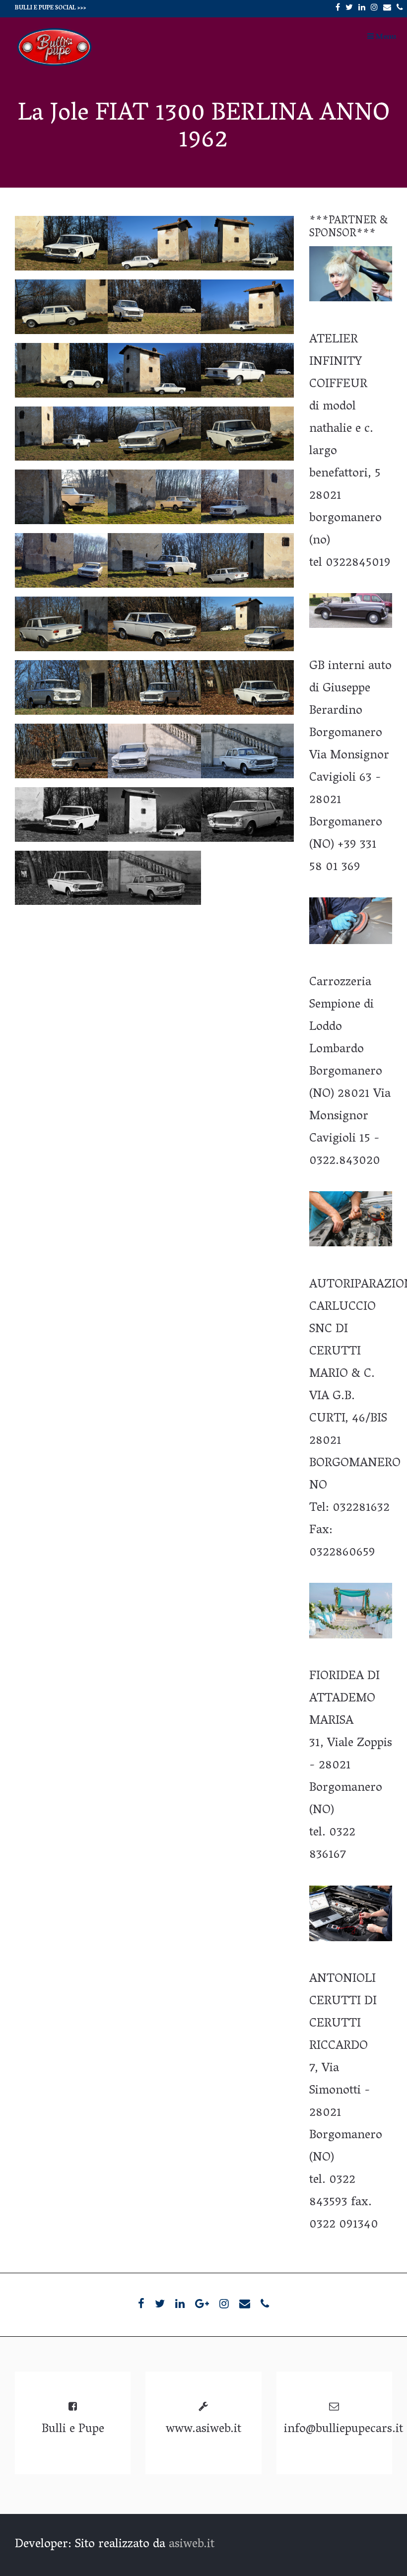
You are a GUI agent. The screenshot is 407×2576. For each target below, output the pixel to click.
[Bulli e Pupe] (55, 66)
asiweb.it (192, 2545)
